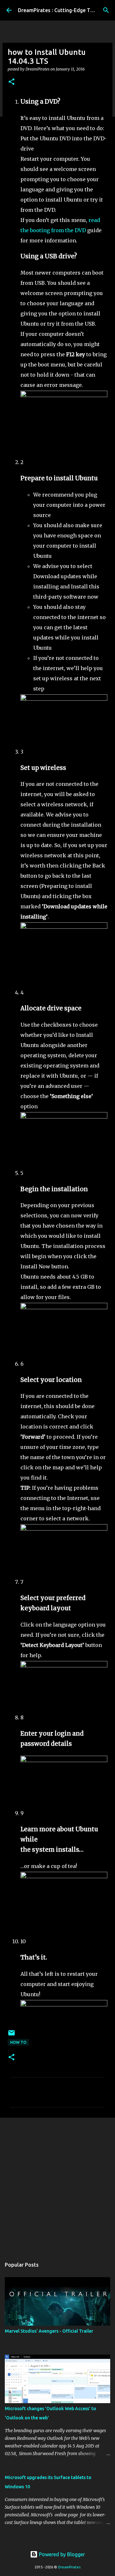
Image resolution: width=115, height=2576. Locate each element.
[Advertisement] (57, 2185)
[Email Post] (11, 2035)
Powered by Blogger (61, 2554)
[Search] (106, 10)
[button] (11, 82)
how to (18, 2042)
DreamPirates (69, 2567)
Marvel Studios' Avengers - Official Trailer (49, 2331)
